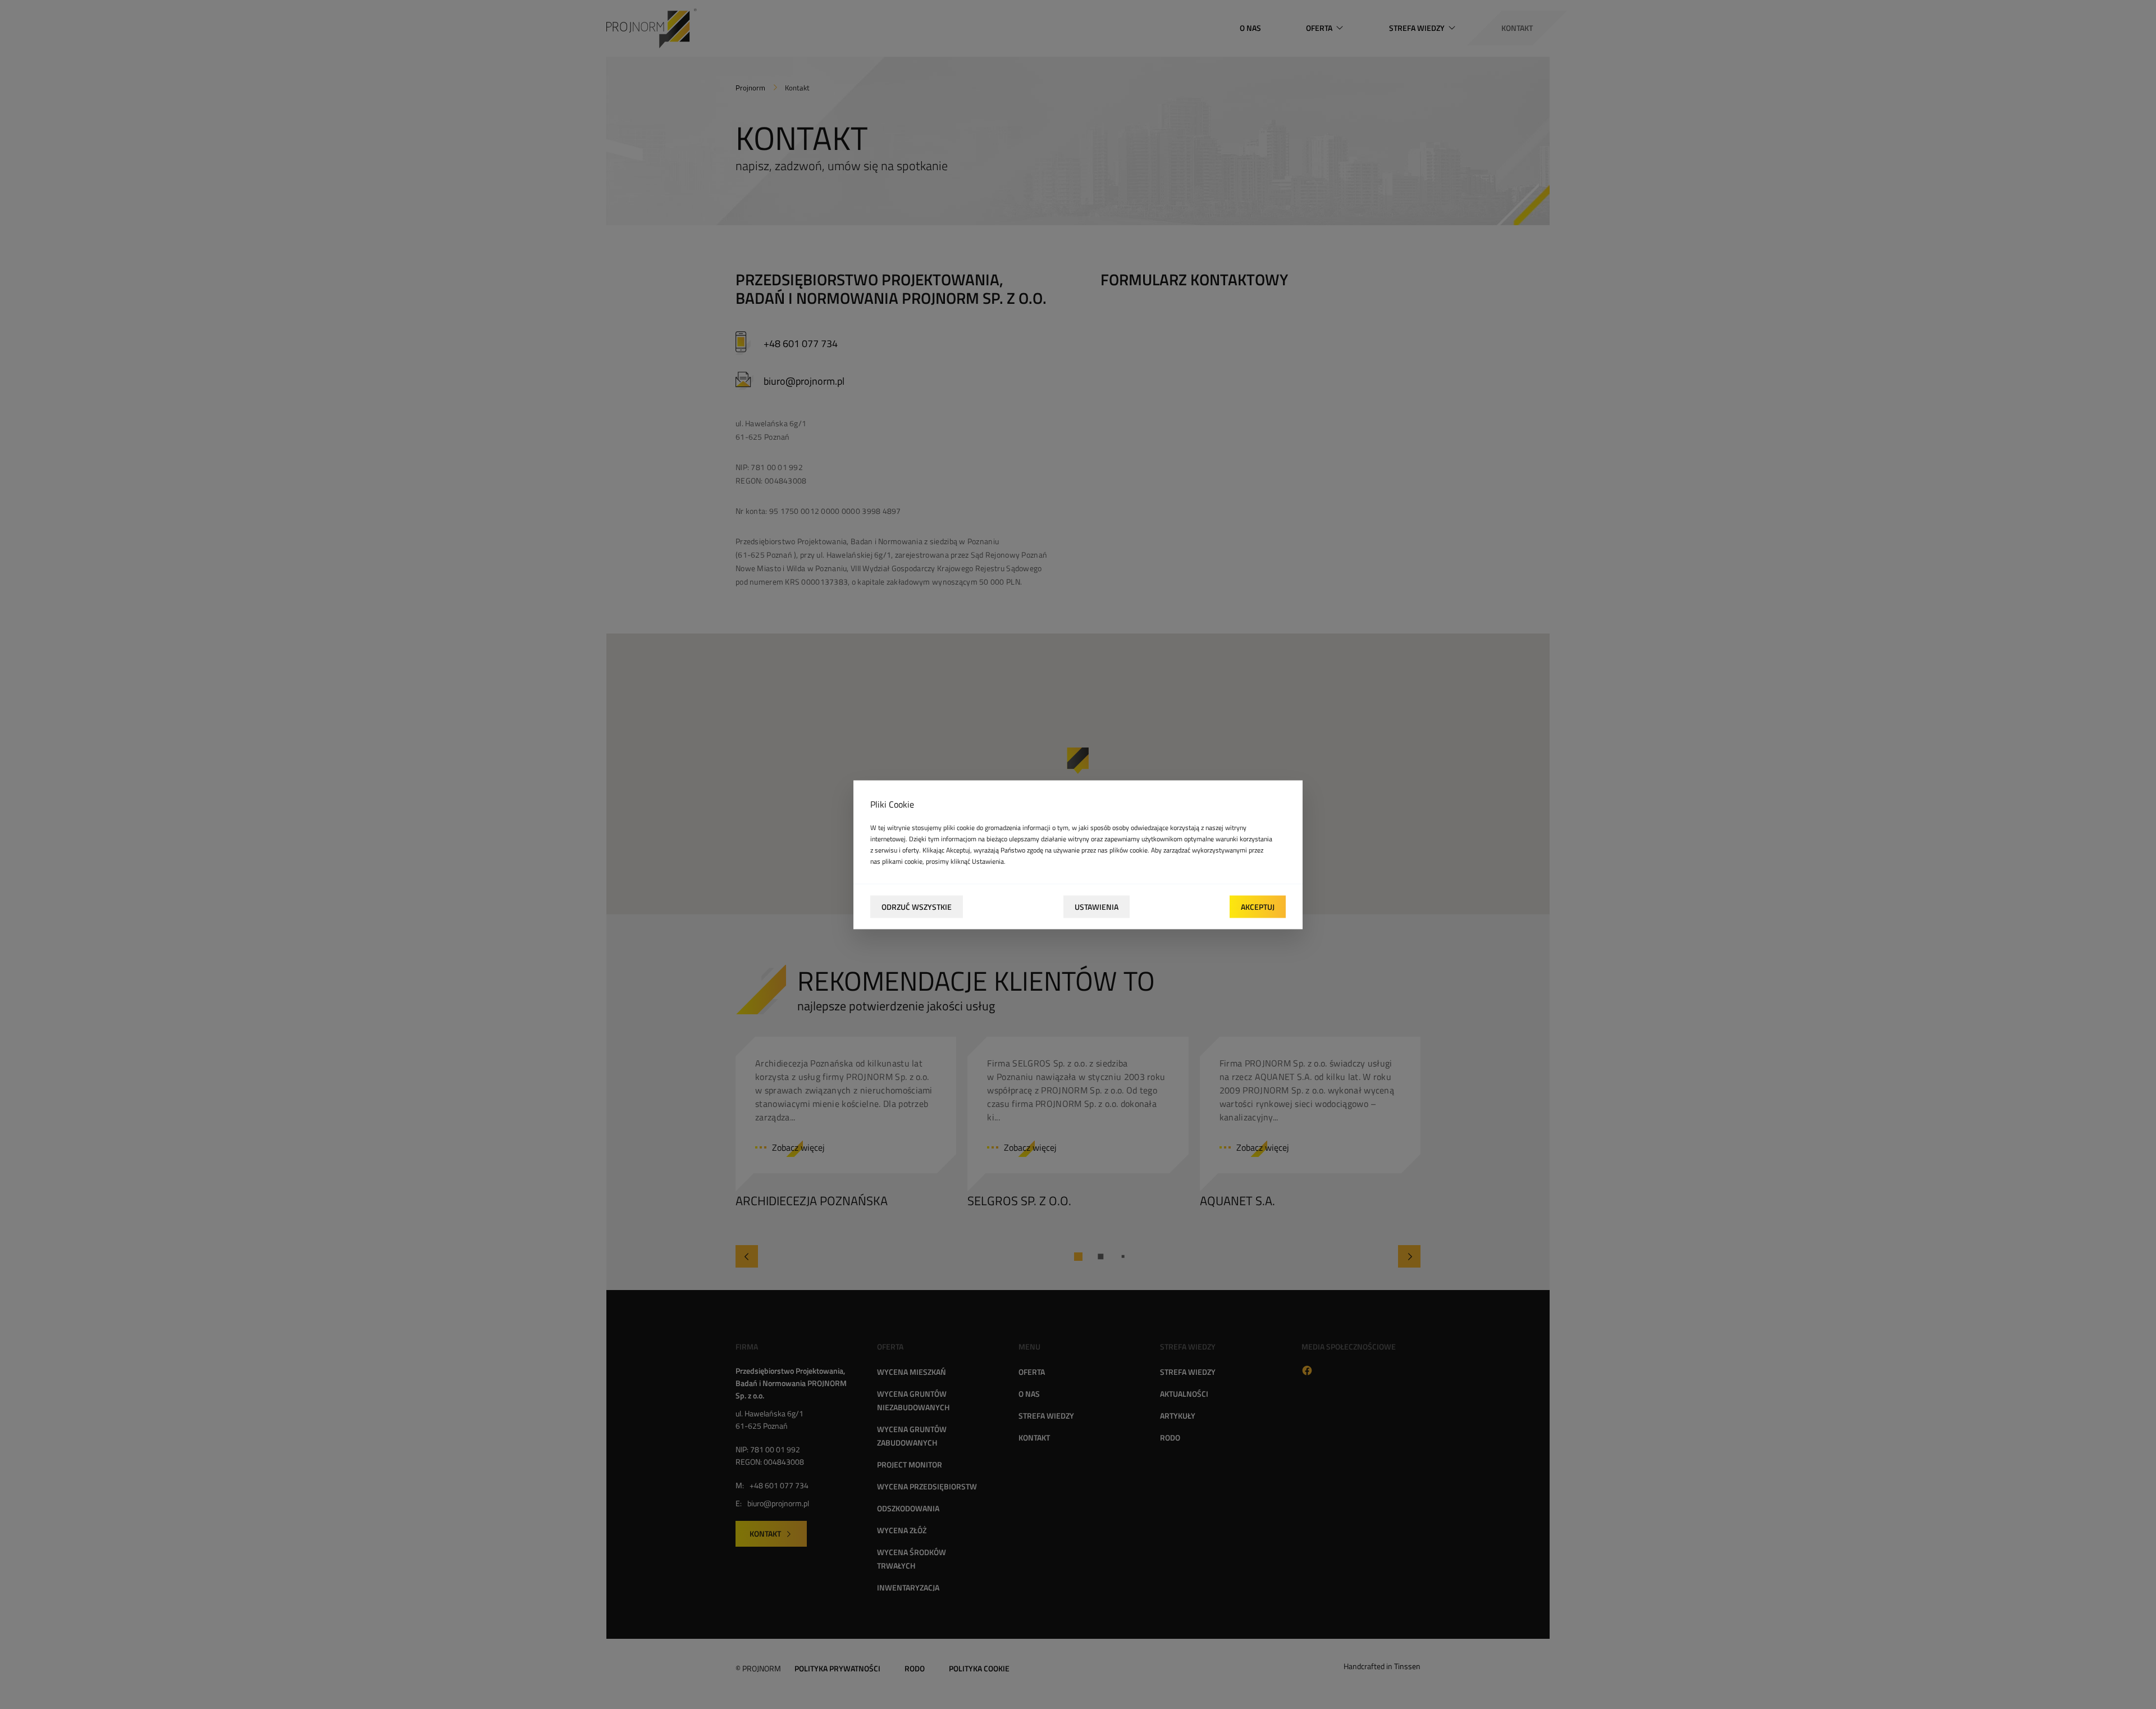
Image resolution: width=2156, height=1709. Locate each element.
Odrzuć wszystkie (917, 906)
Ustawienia (1097, 906)
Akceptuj (1258, 906)
